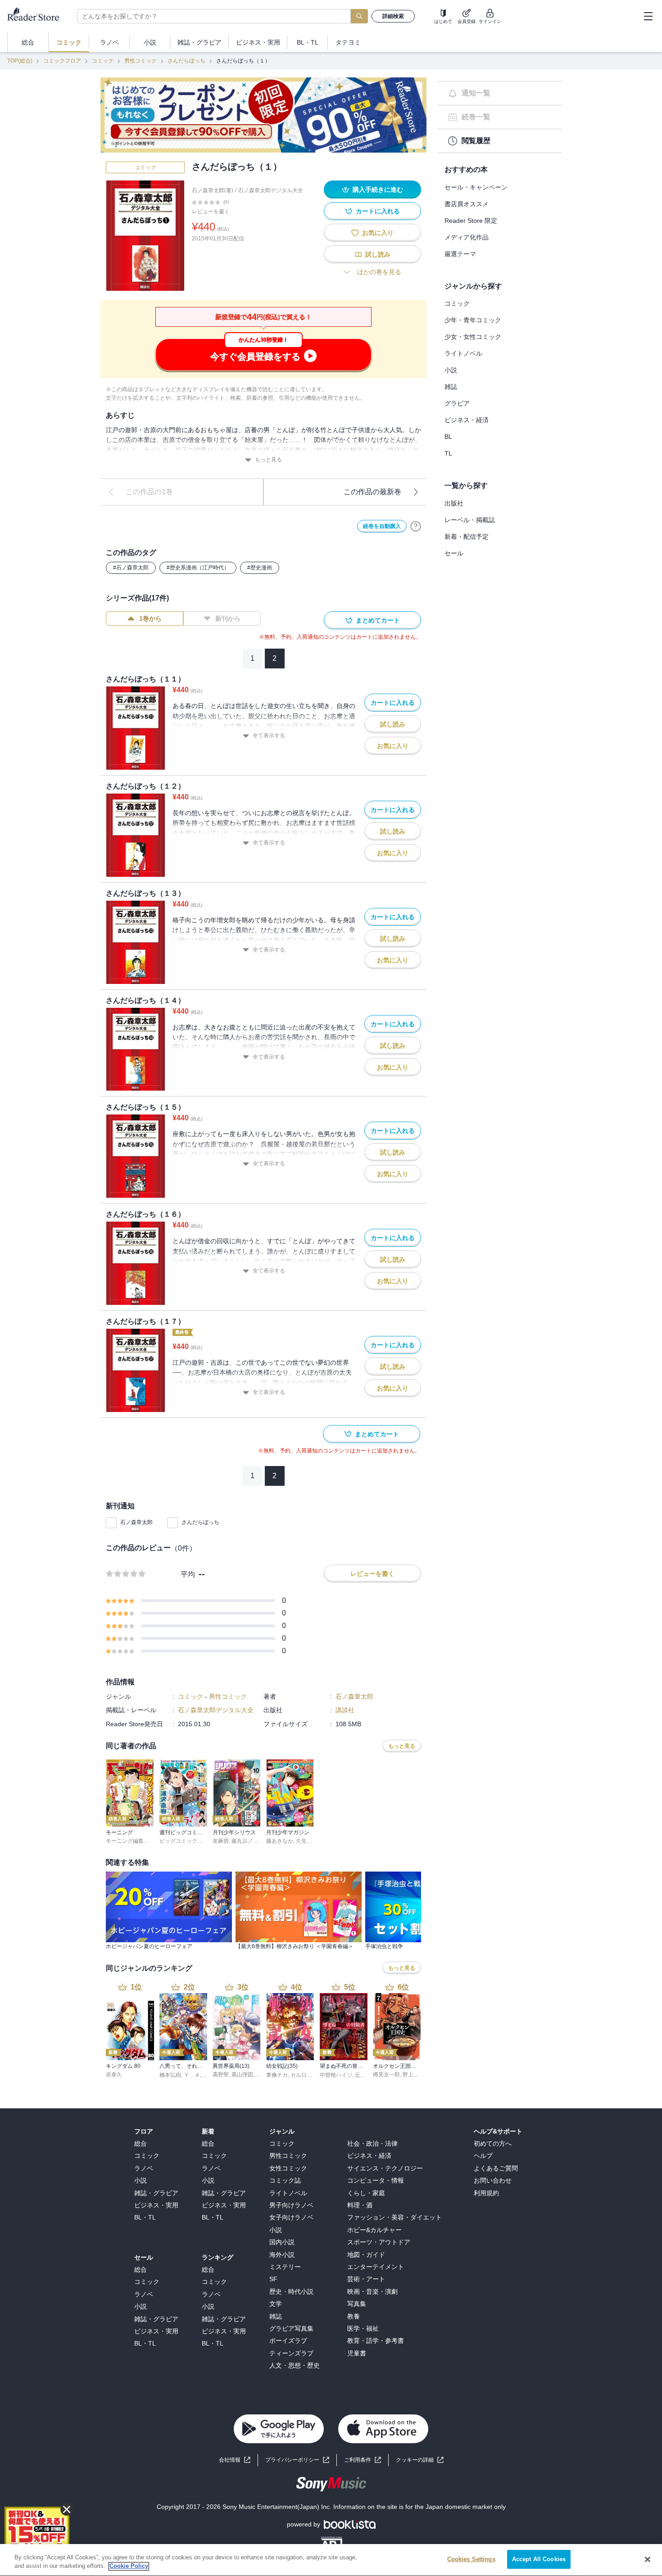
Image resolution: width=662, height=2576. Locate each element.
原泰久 (114, 2075)
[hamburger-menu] (648, 16)
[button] (420, 2460)
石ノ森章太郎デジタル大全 (271, 190)
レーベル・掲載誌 (470, 520)
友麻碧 (221, 1841)
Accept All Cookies (539, 2559)
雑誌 (451, 387)
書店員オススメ (467, 204)
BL (448, 437)
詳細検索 (393, 16)
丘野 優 (364, 2075)
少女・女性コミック (473, 337)
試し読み (378, 254)
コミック (103, 61)
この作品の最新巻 (372, 492)
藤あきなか (280, 1841)
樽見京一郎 (386, 2075)
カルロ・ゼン (307, 2075)
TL (448, 453)
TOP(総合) (20, 61)
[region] (331, 2560)
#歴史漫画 (260, 568)
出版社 (454, 503)
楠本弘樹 (170, 2075)
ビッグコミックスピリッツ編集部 (200, 1841)
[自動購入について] (416, 526)
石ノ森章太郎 (136, 1522)
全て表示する (269, 735)
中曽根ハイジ (336, 2075)
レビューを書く (211, 212)
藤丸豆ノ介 (245, 1841)
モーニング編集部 (127, 1841)
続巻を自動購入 (382, 526)
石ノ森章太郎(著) (213, 190)
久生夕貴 (307, 1841)
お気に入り (378, 233)
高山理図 (242, 2075)
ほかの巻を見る (379, 272)
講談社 (345, 1710)
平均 (188, 1574)
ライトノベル (463, 353)
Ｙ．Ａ (192, 2075)
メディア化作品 (467, 237)
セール (454, 553)
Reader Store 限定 (471, 221)
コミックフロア (62, 61)
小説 (451, 370)
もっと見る (268, 460)
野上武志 (413, 2075)
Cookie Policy (129, 2566)
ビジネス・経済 (467, 420)
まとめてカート (378, 620)
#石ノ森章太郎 (131, 568)
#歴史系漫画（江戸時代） (198, 568)
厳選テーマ (460, 254)
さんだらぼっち (186, 61)
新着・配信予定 (467, 537)
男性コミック (141, 61)
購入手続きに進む (378, 189)
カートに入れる (378, 211)
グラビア (457, 403)
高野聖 (221, 2075)
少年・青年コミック (473, 320)
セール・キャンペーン (476, 187)
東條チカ (277, 2075)
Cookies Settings (471, 2559)
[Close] (648, 2559)
